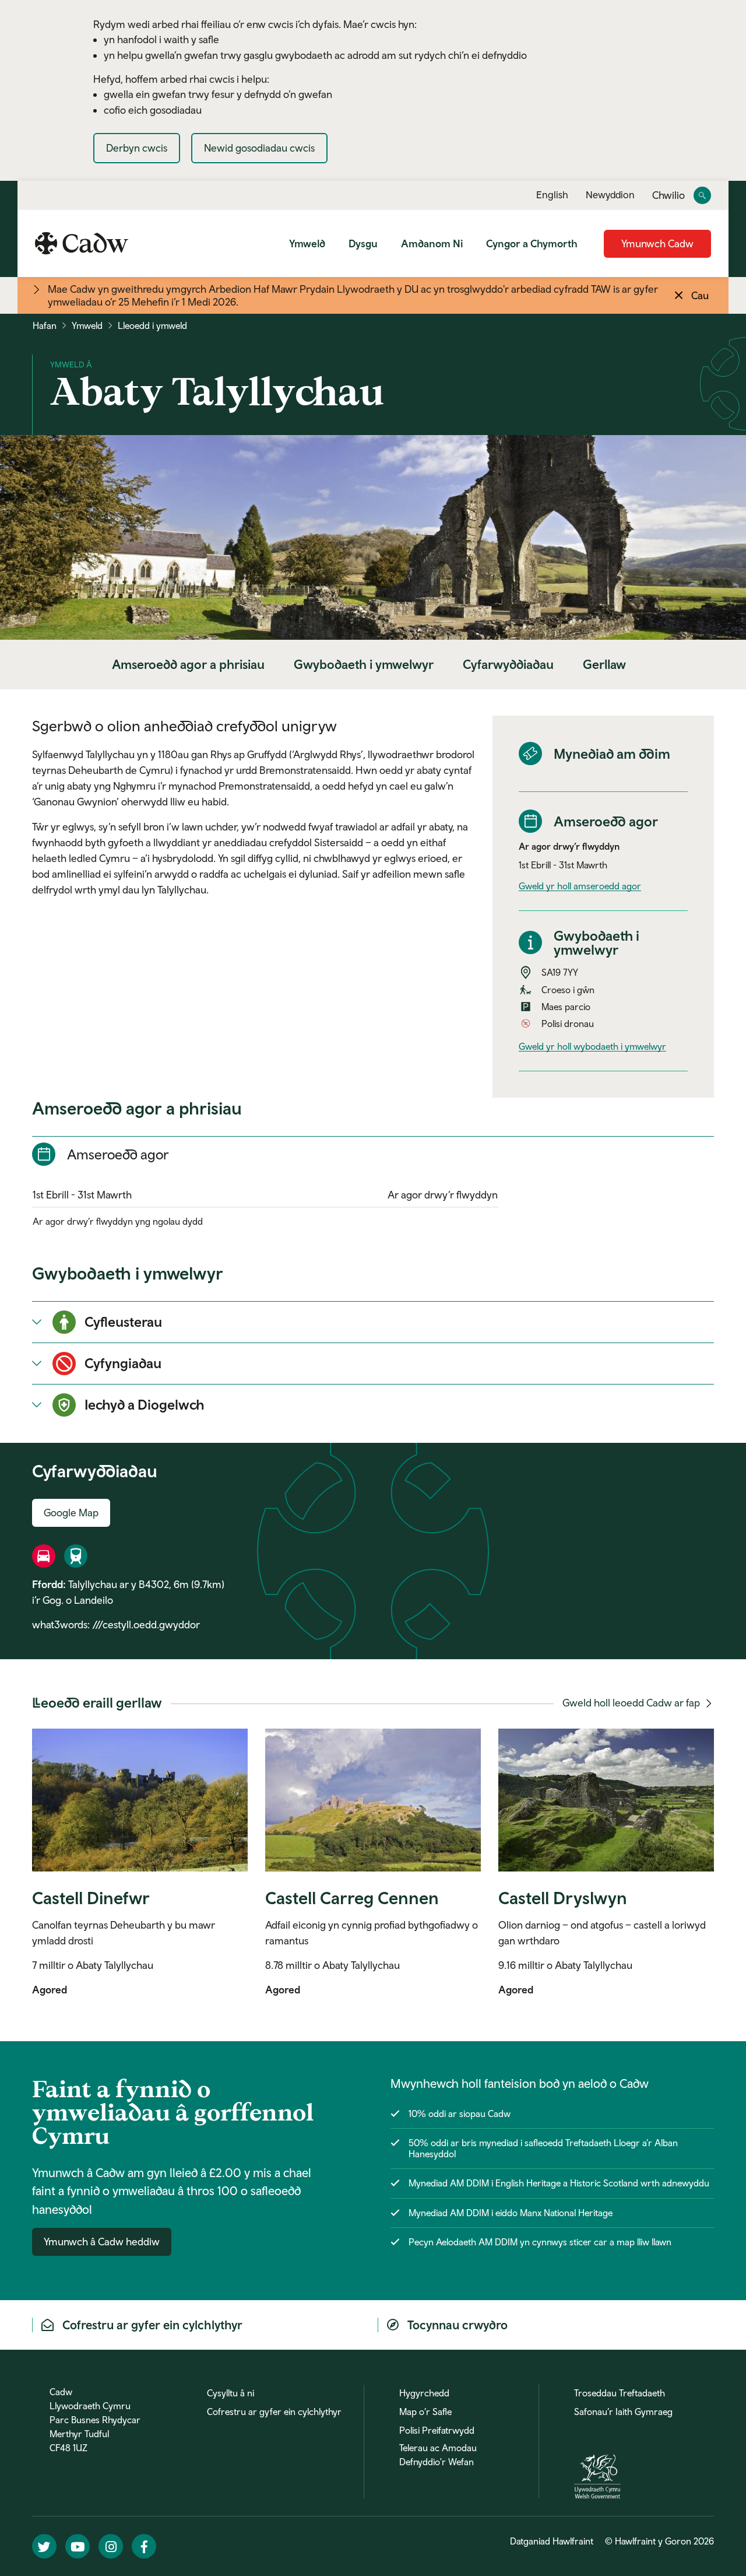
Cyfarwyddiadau (508, 664)
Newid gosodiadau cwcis (259, 148)
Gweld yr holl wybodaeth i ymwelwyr (592, 1046)
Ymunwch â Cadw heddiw (102, 2242)
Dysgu (363, 243)
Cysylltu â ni (231, 2393)
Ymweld (307, 243)
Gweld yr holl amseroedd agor (580, 886)
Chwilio (668, 196)
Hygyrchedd (424, 2393)
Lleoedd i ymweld (152, 325)
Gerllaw (604, 664)
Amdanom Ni (432, 243)
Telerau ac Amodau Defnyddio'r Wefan (438, 2455)
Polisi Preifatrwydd (437, 2430)
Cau (700, 295)
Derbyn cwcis (137, 148)
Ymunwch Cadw (657, 243)
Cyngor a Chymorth (532, 243)
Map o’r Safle (425, 2412)
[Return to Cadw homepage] (82, 243)
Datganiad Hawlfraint (552, 2541)
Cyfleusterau (123, 1322)
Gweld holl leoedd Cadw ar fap (632, 1703)
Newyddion (610, 195)
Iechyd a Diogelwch (145, 1404)
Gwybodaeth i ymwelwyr (364, 664)
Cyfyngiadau (123, 1363)
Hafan (45, 325)
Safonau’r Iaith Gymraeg (623, 2412)
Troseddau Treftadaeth (620, 2393)
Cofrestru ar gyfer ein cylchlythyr (274, 2412)
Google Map (71, 1513)
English (552, 195)
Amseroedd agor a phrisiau (188, 664)
